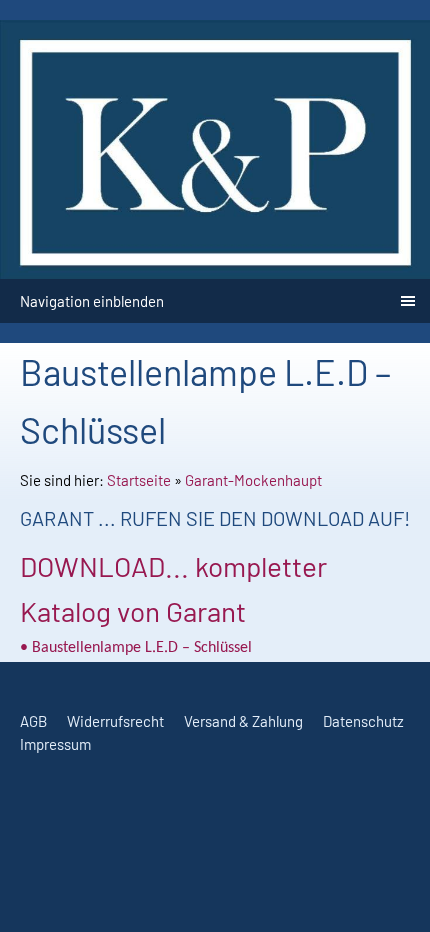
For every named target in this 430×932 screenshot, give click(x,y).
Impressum (55, 744)
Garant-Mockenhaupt (253, 480)
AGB (33, 721)
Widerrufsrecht (115, 721)
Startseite (139, 480)
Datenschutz (363, 721)
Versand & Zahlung (243, 721)
